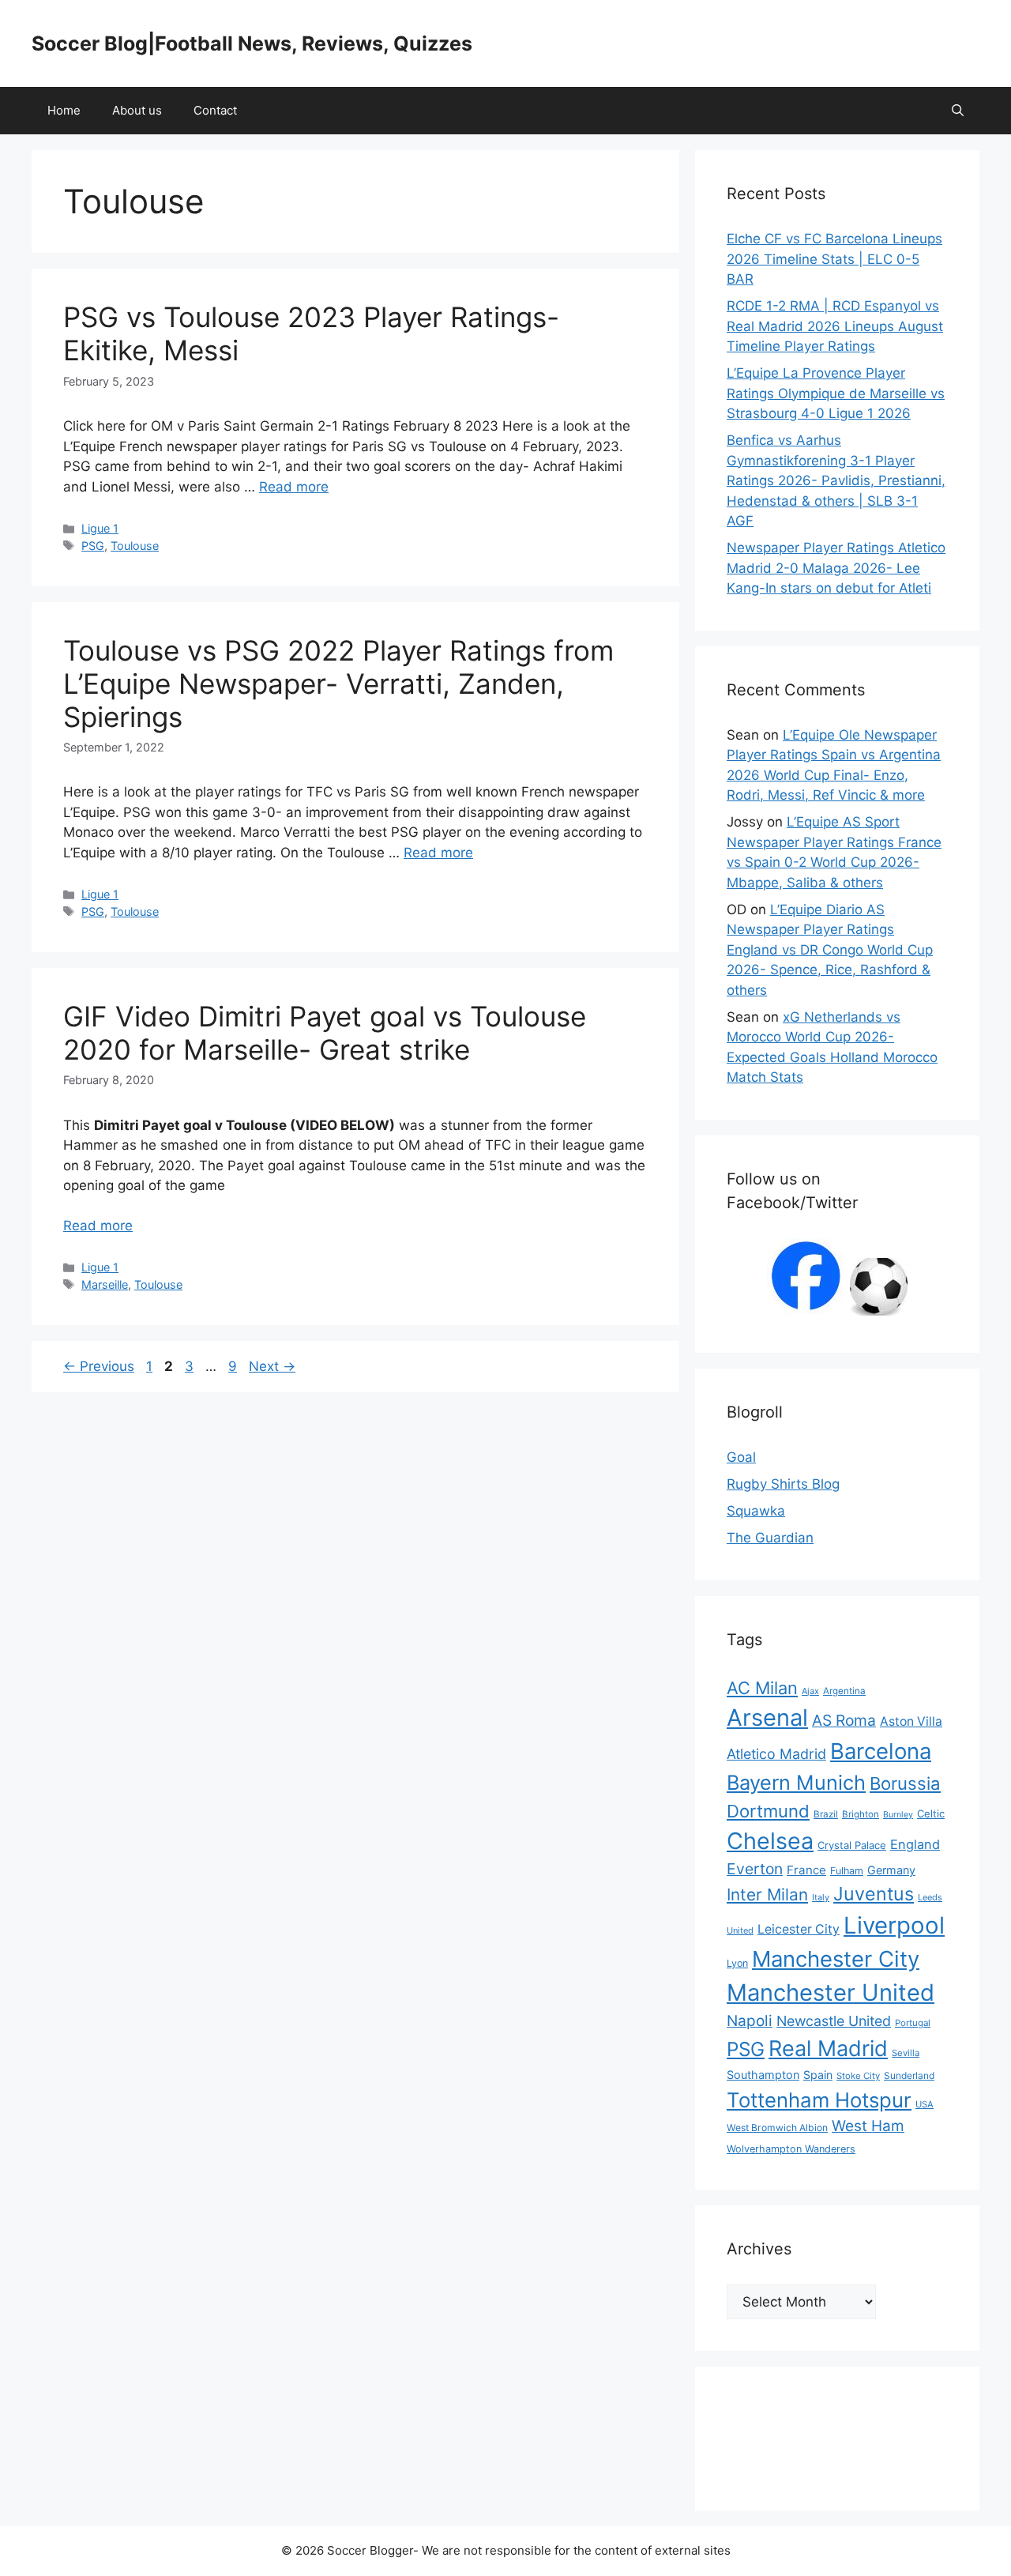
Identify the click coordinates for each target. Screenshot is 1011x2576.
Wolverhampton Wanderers (791, 2149)
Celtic (931, 1813)
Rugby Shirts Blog (783, 1484)
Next (272, 1366)
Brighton (861, 1814)
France (806, 1870)
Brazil (826, 1814)
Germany (891, 1870)
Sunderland (909, 2075)
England (915, 1844)
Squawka (756, 1511)
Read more (294, 487)
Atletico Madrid (776, 1754)
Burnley (898, 1815)
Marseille (105, 1284)
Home (64, 110)
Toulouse (135, 546)
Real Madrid (828, 2049)
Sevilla (906, 2053)
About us (137, 110)
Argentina (844, 1691)
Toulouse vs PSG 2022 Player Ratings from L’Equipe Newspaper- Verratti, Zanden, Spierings (338, 684)
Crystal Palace (852, 1845)
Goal (741, 1457)
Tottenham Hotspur (819, 2100)
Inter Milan (767, 1894)
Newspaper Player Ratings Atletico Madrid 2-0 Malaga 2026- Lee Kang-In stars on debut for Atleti (836, 568)
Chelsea (770, 1841)
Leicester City (799, 1929)
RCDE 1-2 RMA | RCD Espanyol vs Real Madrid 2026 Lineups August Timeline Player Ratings (835, 326)
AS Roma (844, 1720)
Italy (821, 1897)
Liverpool (894, 1925)
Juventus (874, 1894)
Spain (818, 2075)
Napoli (750, 2021)
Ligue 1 (100, 528)
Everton (755, 1869)
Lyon (737, 1963)
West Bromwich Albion (777, 2128)
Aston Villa (911, 1721)
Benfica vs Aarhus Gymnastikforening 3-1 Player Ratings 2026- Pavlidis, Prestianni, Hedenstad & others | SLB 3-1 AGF (836, 480)
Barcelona (881, 1751)
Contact (215, 110)
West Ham (868, 2126)
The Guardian (770, 1538)
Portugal (913, 2023)
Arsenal (767, 1717)
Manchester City (836, 1959)
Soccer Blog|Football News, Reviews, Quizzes (252, 43)
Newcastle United (834, 2021)
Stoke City (858, 2076)
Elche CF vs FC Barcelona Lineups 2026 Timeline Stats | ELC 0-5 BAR (834, 259)
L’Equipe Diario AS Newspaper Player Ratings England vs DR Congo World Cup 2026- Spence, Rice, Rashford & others (830, 950)
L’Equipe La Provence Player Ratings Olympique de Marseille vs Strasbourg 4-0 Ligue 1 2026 (836, 393)
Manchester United (831, 1992)
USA (925, 2104)
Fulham (847, 1871)
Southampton (763, 2075)
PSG (93, 546)
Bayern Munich (796, 1782)
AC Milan (762, 1688)
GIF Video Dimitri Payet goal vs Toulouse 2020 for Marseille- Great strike (325, 1033)
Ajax (810, 1691)
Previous (99, 1366)
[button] (958, 111)
